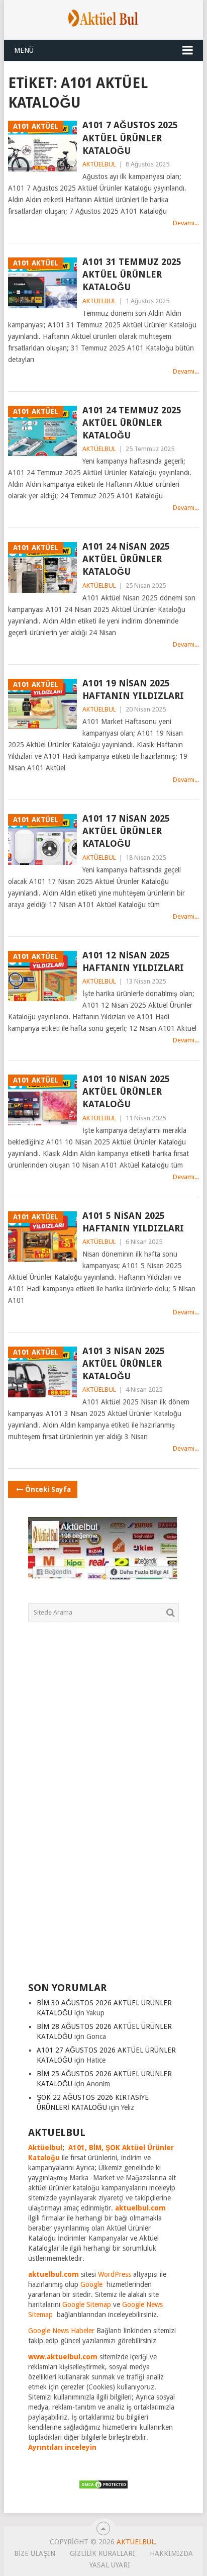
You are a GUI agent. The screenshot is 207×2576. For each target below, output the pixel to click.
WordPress (115, 2274)
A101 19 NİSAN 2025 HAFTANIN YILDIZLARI (133, 689)
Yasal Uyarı (110, 2565)
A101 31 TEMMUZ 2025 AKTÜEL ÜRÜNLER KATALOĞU (132, 274)
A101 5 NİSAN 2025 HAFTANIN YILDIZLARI (133, 1222)
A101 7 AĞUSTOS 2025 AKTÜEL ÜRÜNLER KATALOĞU (130, 138)
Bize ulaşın (35, 2553)
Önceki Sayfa (48, 1489)
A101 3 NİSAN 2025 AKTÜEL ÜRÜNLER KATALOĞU (124, 1363)
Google (91, 2284)
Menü (24, 50)
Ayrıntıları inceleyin (62, 2447)
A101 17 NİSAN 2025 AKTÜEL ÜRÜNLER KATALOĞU (126, 831)
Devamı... (186, 223)
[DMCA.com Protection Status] (103, 2487)
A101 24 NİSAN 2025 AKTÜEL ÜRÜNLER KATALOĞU (126, 559)
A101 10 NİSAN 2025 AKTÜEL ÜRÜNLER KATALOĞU (126, 1091)
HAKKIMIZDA (171, 2553)
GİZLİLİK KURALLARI (102, 2553)
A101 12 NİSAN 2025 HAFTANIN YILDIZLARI (133, 961)
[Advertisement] (103, 1808)
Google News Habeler (61, 2331)
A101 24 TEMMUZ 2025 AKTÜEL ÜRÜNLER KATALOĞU (132, 423)
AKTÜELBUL (99, 164)
